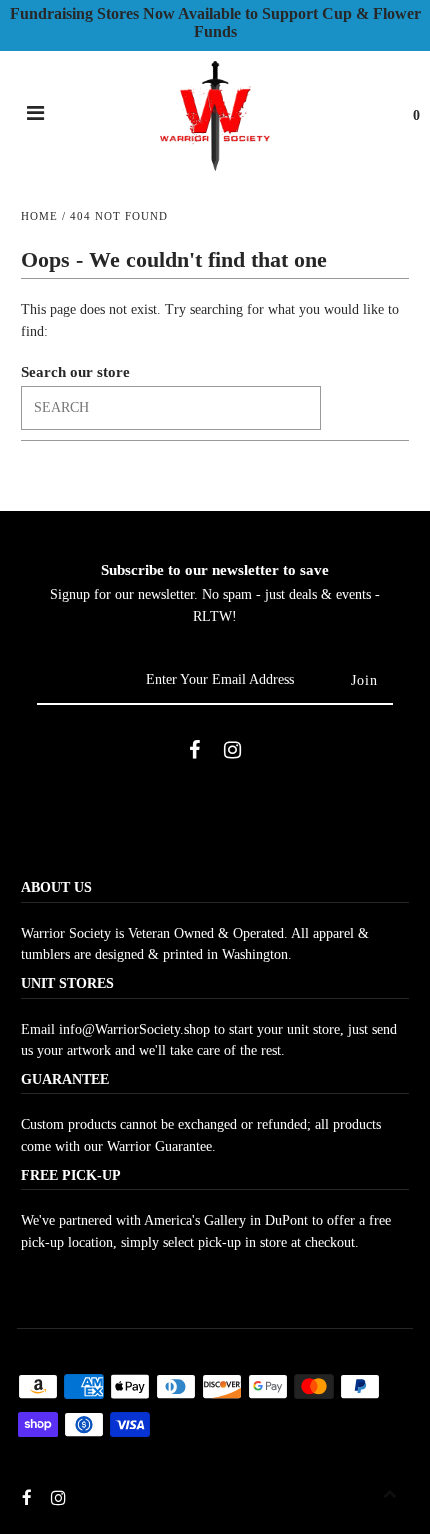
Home (39, 216)
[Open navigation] (36, 116)
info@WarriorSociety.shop (134, 1029)
